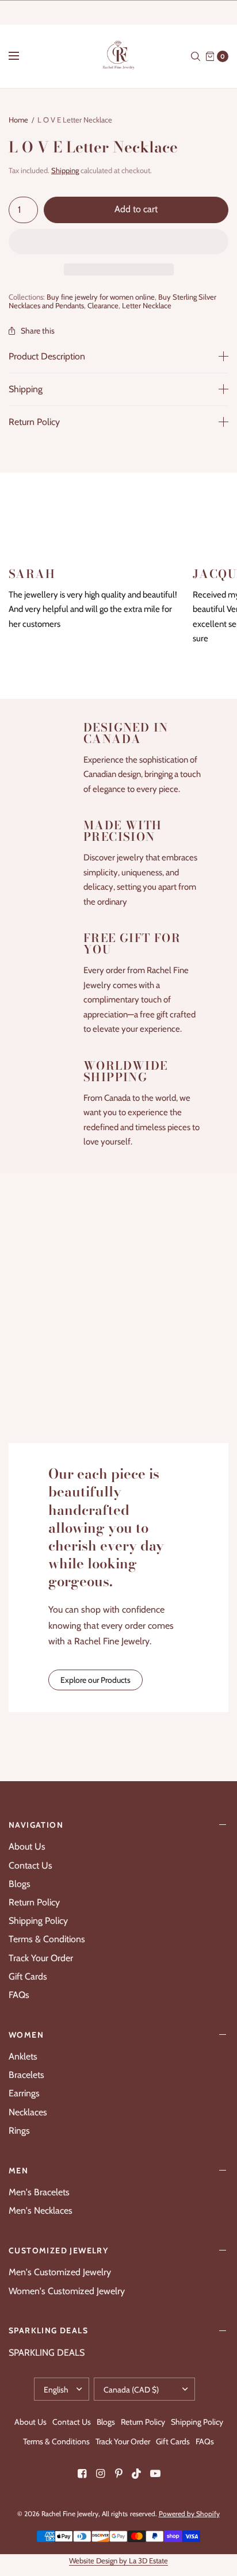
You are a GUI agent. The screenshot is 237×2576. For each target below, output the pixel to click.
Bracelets (26, 2075)
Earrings (24, 2093)
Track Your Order (41, 1958)
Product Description (47, 357)
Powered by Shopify (189, 2514)
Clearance (103, 305)
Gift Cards (28, 1976)
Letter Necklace (147, 305)
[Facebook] (82, 2474)
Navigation (36, 1825)
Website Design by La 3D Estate (118, 2560)
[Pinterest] (118, 2474)
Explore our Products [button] (95, 1680)
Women (26, 2035)
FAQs (19, 1995)
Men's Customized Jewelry (60, 2272)
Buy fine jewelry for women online (101, 297)
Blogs (20, 1884)
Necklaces (28, 2112)
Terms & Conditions (47, 1939)
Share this (38, 331)
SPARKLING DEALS (48, 2330)
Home (18, 120)
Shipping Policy (38, 1921)
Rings (19, 2131)
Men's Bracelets (39, 2192)
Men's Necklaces (41, 2211)
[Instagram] (100, 2474)
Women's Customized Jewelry (67, 2291)
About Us (27, 1846)
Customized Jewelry (58, 2250)
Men (18, 2171)
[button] (118, 242)
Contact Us (30, 1865)
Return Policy (34, 422)
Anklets (23, 2056)
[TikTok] (137, 2474)
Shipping (65, 170)
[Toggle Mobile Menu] (21, 56)
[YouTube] (155, 2474)
